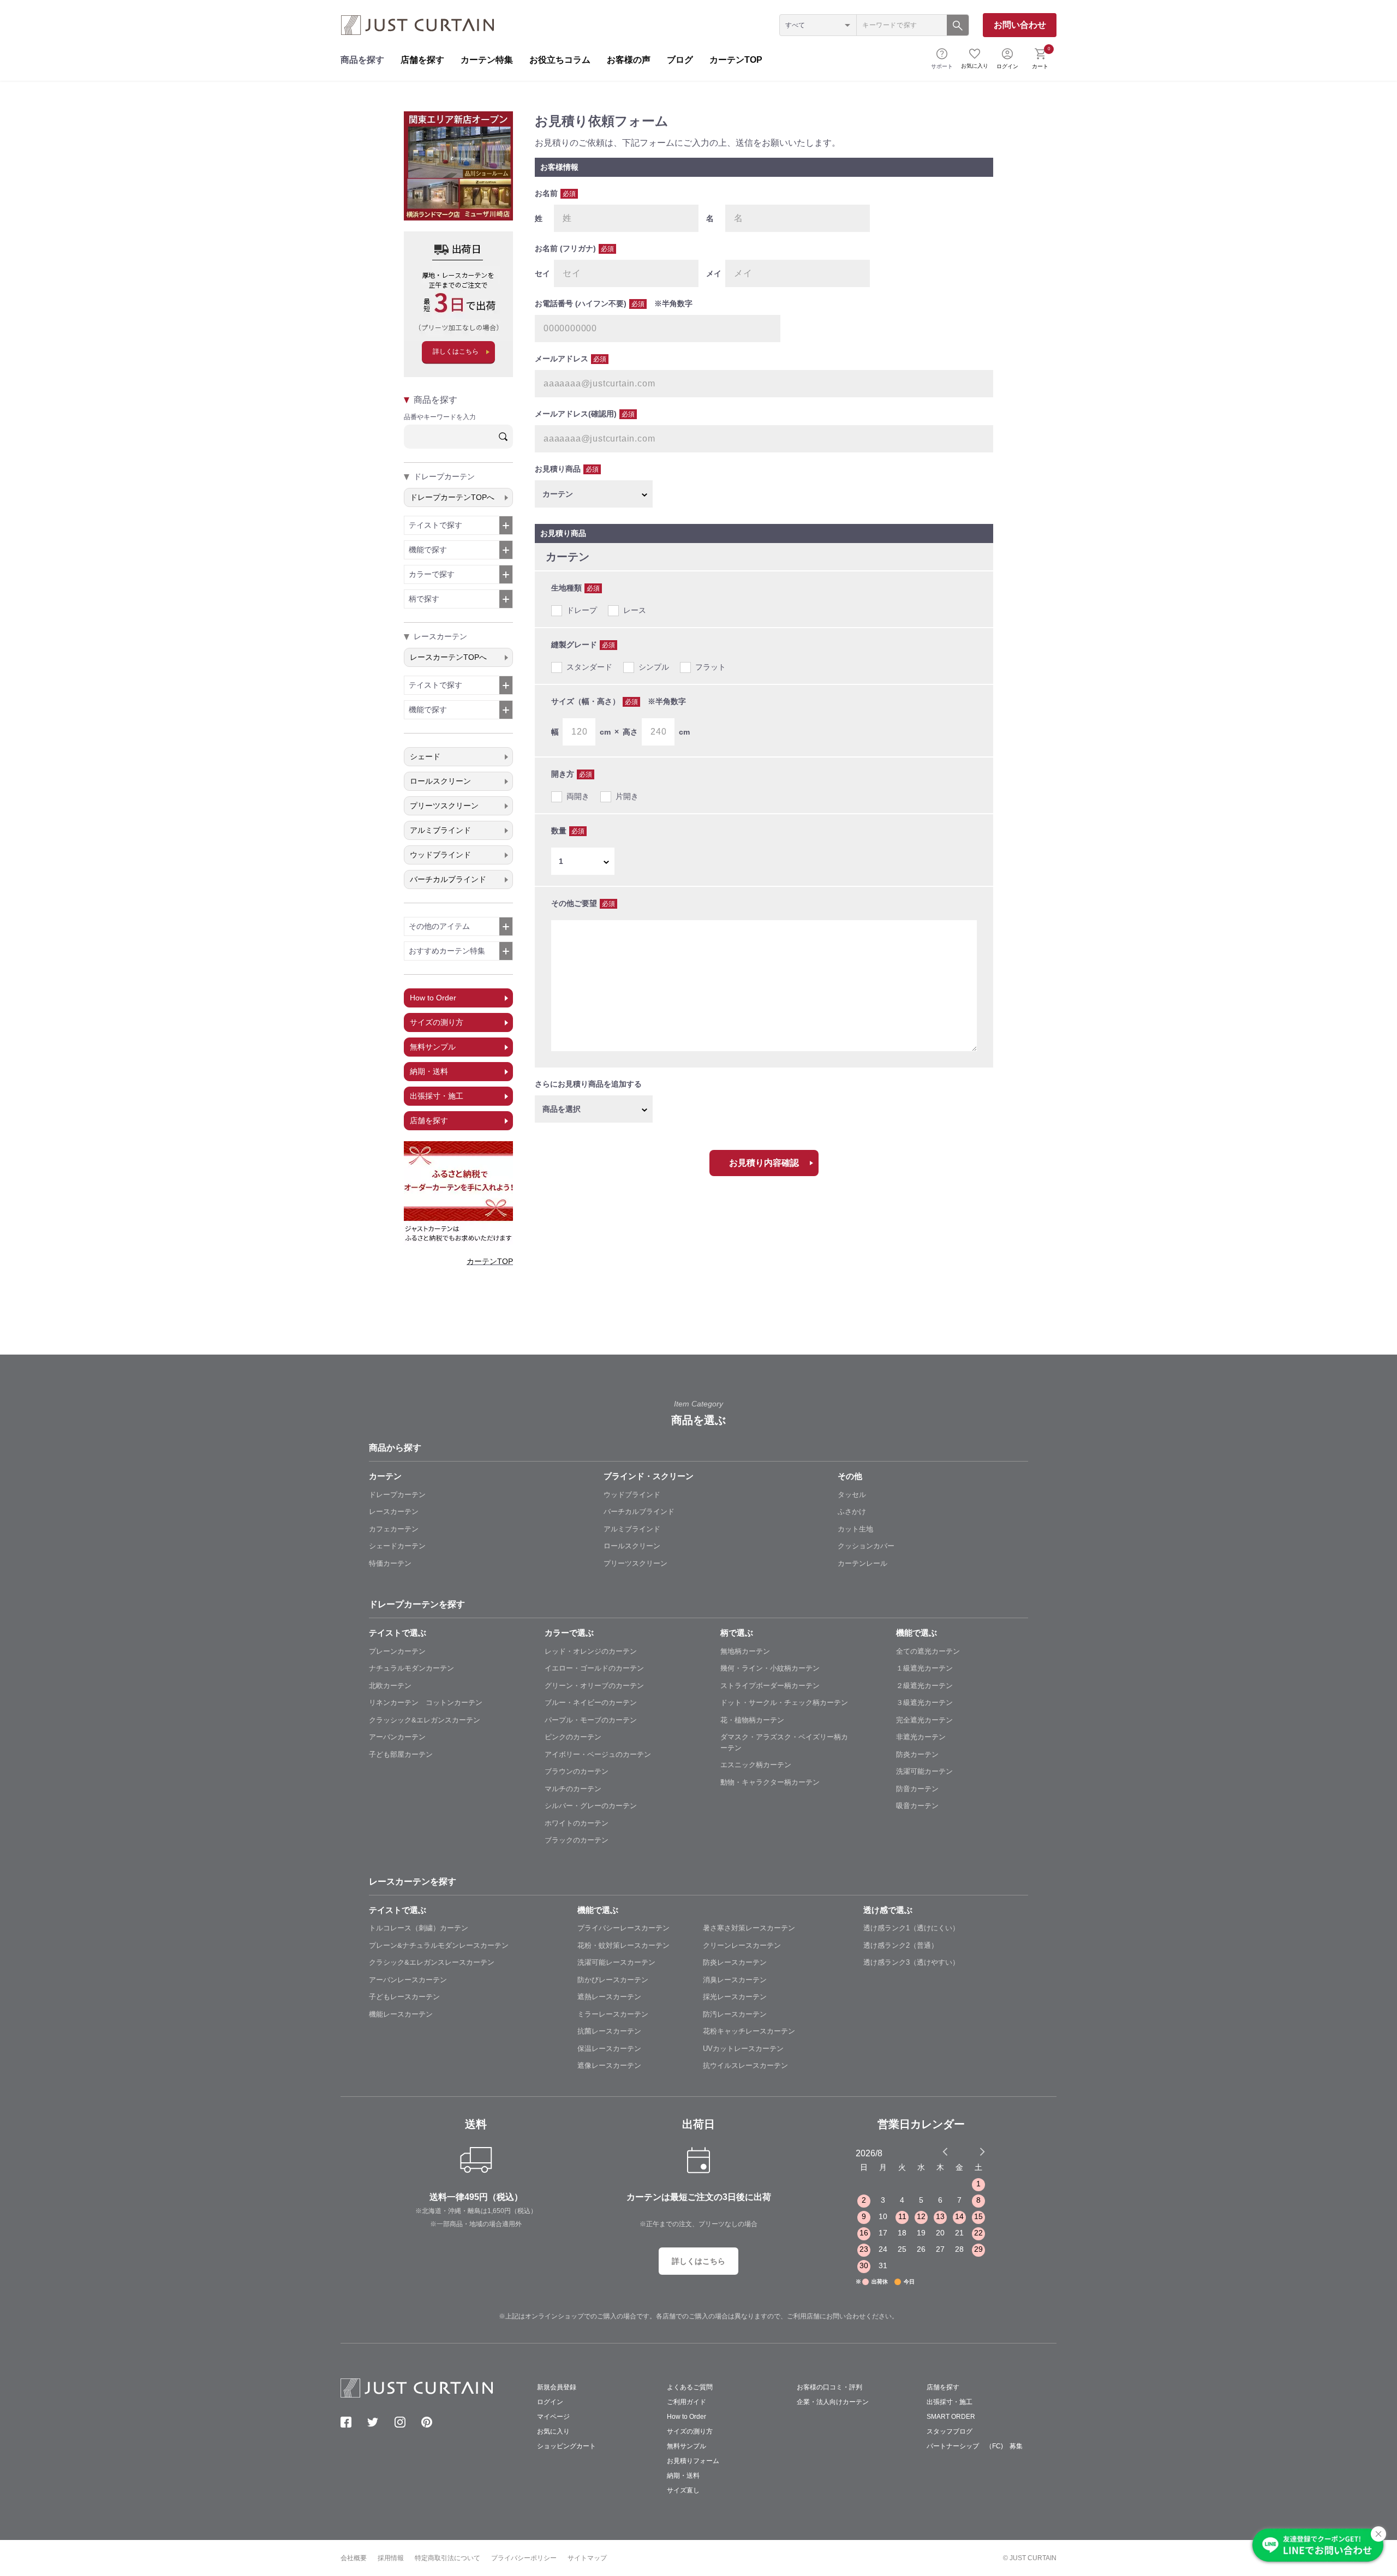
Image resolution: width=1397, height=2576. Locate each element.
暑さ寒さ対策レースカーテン (749, 1928)
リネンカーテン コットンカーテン (426, 1703)
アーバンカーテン (397, 1737)
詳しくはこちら (456, 351)
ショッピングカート (566, 2446)
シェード (425, 756)
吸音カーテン (917, 1806)
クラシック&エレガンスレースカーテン (432, 1962)
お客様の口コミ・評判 (829, 2387)
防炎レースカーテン (735, 1962)
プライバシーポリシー (524, 2558)
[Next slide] (982, 2151)
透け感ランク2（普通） (901, 1945)
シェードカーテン (397, 1546)
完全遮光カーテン (924, 1720)
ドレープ (582, 610)
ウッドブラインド (440, 855)
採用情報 (391, 2558)
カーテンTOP (736, 60)
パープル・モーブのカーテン (591, 1720)
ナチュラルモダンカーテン (411, 1668)
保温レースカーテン (609, 2049)
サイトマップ (587, 2558)
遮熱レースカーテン (609, 1997)
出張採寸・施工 (437, 1096)
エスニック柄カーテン (756, 1765)
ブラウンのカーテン (577, 1771)
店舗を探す (422, 60)
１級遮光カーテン (924, 1668)
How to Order (433, 998)
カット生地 (855, 1529)
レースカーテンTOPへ (448, 657)
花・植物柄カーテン (752, 1720)
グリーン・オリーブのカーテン (594, 1686)
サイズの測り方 (437, 1022)
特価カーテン (390, 1563)
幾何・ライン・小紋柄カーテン (770, 1668)
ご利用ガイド (686, 2402)
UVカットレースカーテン (743, 2049)
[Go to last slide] (972, 2151)
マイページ (553, 2417)
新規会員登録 (557, 2387)
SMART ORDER (951, 2417)
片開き (627, 796)
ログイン (1007, 66)
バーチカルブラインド (448, 879)
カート (1041, 58)
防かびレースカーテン (613, 1980)
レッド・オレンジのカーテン (591, 1651)
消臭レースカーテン (735, 1980)
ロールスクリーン (440, 781)
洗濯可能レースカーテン (616, 1962)
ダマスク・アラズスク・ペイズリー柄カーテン (784, 1742)
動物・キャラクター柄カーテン (770, 1782)
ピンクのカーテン (573, 1737)
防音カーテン (917, 1789)
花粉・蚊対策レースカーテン (623, 1945)
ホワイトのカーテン (577, 1823)
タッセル (852, 1495)
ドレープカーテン (397, 1495)
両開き (578, 796)
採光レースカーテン (735, 1997)
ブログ (680, 60)
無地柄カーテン (745, 1651)
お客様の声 (629, 60)
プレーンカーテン (397, 1651)
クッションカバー (866, 1546)
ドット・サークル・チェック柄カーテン (784, 1703)
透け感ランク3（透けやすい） (911, 1962)
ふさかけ (852, 1511)
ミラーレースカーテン (613, 2014)
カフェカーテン (394, 1529)
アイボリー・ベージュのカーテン (598, 1754)
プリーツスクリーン (444, 806)
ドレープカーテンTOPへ (452, 497)
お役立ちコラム (560, 60)
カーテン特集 (487, 60)
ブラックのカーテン (577, 1840)
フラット (711, 667)
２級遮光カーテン (924, 1686)
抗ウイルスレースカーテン (745, 2065)
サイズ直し (683, 2490)
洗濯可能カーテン (924, 1771)
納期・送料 (429, 1071)
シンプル (654, 667)
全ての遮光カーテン (928, 1651)
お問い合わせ (1020, 25)
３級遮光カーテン (924, 1703)
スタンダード (589, 667)
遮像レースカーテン (609, 2065)
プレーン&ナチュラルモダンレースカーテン (439, 1945)
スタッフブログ (950, 2431)
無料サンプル (433, 1047)
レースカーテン (394, 1511)
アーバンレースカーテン (408, 1980)
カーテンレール (862, 1563)
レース (635, 610)
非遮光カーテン (921, 1737)
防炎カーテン (917, 1754)
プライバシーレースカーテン (623, 1928)
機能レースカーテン (401, 2014)
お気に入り (975, 66)
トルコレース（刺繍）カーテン (419, 1928)
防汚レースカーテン (735, 2014)
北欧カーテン (390, 1686)
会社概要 (354, 2558)
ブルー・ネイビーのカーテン (591, 1703)
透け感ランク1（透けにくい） (911, 1928)
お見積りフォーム (693, 2461)
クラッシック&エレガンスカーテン (425, 1720)
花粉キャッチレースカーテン (749, 2031)
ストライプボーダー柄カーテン (770, 1686)
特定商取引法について (447, 2558)
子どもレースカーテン (404, 1997)
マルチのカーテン (573, 1789)
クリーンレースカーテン (742, 1945)
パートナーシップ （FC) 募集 (975, 2446)
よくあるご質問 (690, 2387)
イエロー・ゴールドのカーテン (594, 1668)
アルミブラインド (440, 830)
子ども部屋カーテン (401, 1754)
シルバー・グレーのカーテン (591, 1806)
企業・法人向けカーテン (833, 2402)
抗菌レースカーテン (609, 2031)
